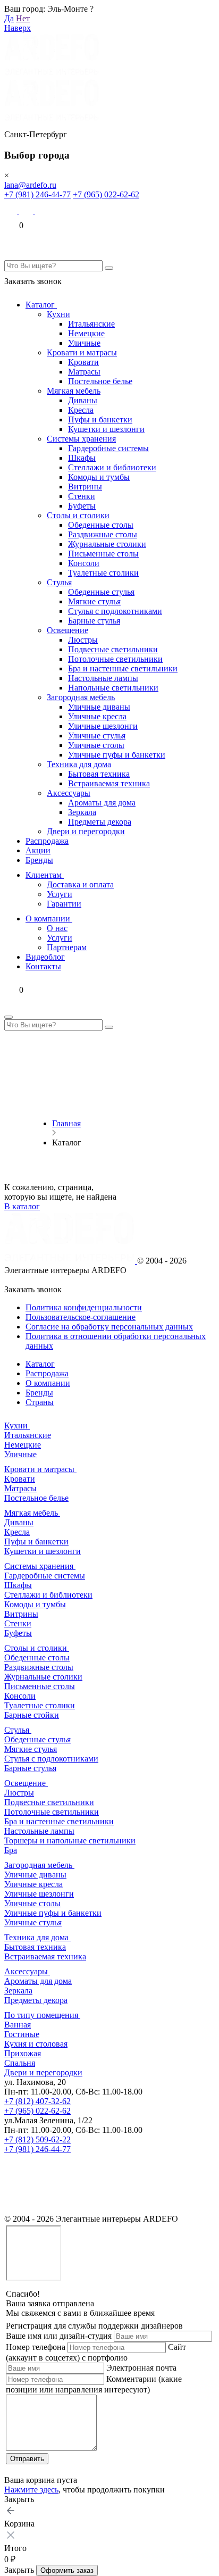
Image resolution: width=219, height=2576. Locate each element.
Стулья (59, 582)
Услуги (60, 894)
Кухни (58, 314)
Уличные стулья (97, 736)
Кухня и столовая (36, 2044)
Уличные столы (96, 745)
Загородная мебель (81, 697)
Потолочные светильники (115, 659)
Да (9, 18)
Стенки (82, 496)
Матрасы (84, 372)
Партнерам (67, 947)
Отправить (27, 2459)
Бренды (39, 860)
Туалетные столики (103, 573)
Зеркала (82, 812)
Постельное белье (100, 381)
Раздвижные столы (103, 534)
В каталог (22, 1206)
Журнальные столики (107, 544)
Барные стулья (94, 621)
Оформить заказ (67, 2570)
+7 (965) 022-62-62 (106, 194)
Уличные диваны (99, 707)
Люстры (83, 640)
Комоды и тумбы (99, 477)
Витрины (85, 487)
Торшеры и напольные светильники (70, 1840)
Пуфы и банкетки (100, 419)
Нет (23, 18)
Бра (11, 1850)
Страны (40, 1402)
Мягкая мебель (74, 391)
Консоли (84, 563)
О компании (49, 919)
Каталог (41, 305)
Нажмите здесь (31, 2490)
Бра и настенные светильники (123, 668)
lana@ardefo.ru (30, 185)
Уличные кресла (97, 716)
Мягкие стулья (94, 601)
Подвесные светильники (113, 649)
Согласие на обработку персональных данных (109, 1327)
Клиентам (45, 875)
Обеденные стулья (101, 592)
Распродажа (47, 841)
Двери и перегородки (86, 831)
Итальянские (91, 324)
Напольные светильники (113, 688)
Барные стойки (32, 1715)
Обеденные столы (101, 525)
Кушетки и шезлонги (106, 429)
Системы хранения (81, 439)
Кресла (81, 410)
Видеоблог (45, 957)
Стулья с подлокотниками (115, 611)
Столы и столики (78, 515)
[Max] (12, 210)
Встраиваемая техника (109, 783)
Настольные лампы (103, 678)
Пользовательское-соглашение (81, 1317)
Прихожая (23, 2053)
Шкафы (82, 458)
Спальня (20, 2063)
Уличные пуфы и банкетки (117, 755)
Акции (38, 850)
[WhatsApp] (27, 210)
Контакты (43, 966)
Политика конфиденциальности (84, 1307)
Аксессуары (69, 793)
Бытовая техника (99, 774)
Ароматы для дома (102, 803)
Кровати (83, 362)
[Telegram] (42, 210)
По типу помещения (42, 2015)
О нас (57, 928)
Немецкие (86, 333)
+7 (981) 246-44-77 (37, 194)
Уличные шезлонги (103, 726)
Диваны (83, 400)
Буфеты (82, 506)
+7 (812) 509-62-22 (37, 2139)
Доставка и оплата (80, 884)
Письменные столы (103, 554)
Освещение (68, 630)
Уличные (84, 343)
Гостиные (22, 2034)
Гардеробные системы (108, 448)
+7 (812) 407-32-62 (37, 2101)
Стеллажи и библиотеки (112, 467)
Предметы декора (100, 822)
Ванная (18, 2025)
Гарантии (64, 904)
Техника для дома (79, 764)
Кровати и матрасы (82, 352)
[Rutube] (12, 2209)
